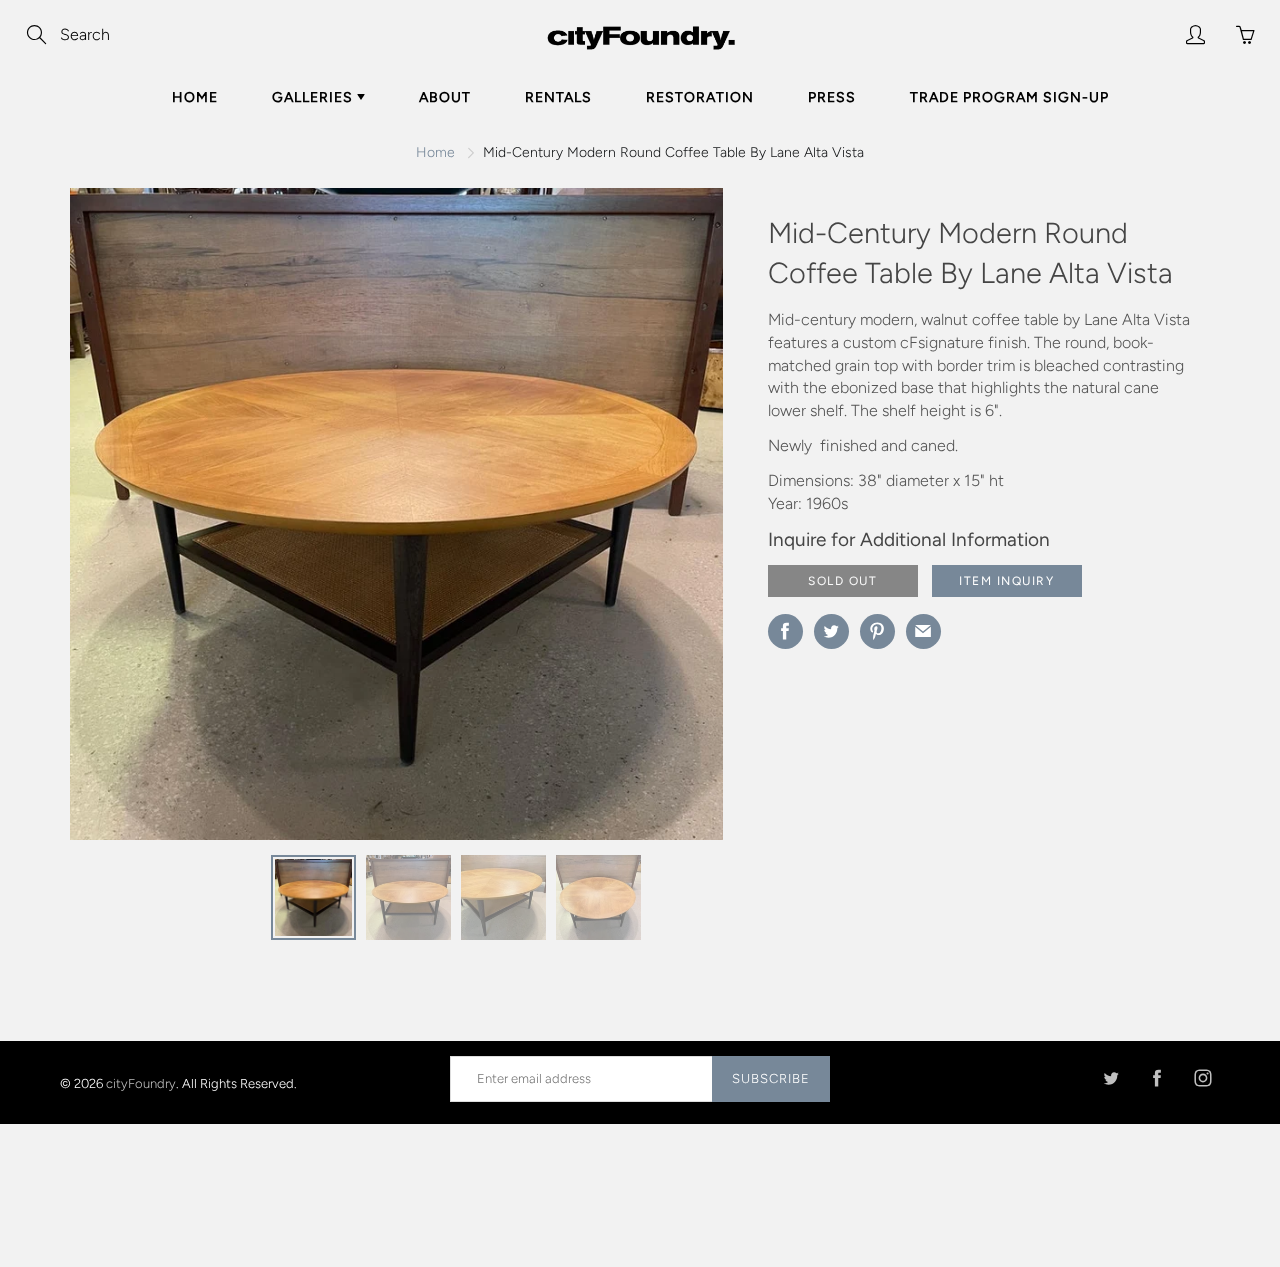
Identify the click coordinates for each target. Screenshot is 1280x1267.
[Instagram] (1202, 1078)
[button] (668, 521)
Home (195, 97)
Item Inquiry (1006, 581)
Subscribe (771, 1078)
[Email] (923, 631)
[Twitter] (1110, 1078)
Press (832, 97)
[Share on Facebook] (785, 631)
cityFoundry (141, 1082)
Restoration (700, 97)
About (445, 97)
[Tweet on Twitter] (831, 631)
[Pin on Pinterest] (877, 631)
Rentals (558, 97)
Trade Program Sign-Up (1009, 97)
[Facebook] (1156, 1078)
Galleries (314, 97)
